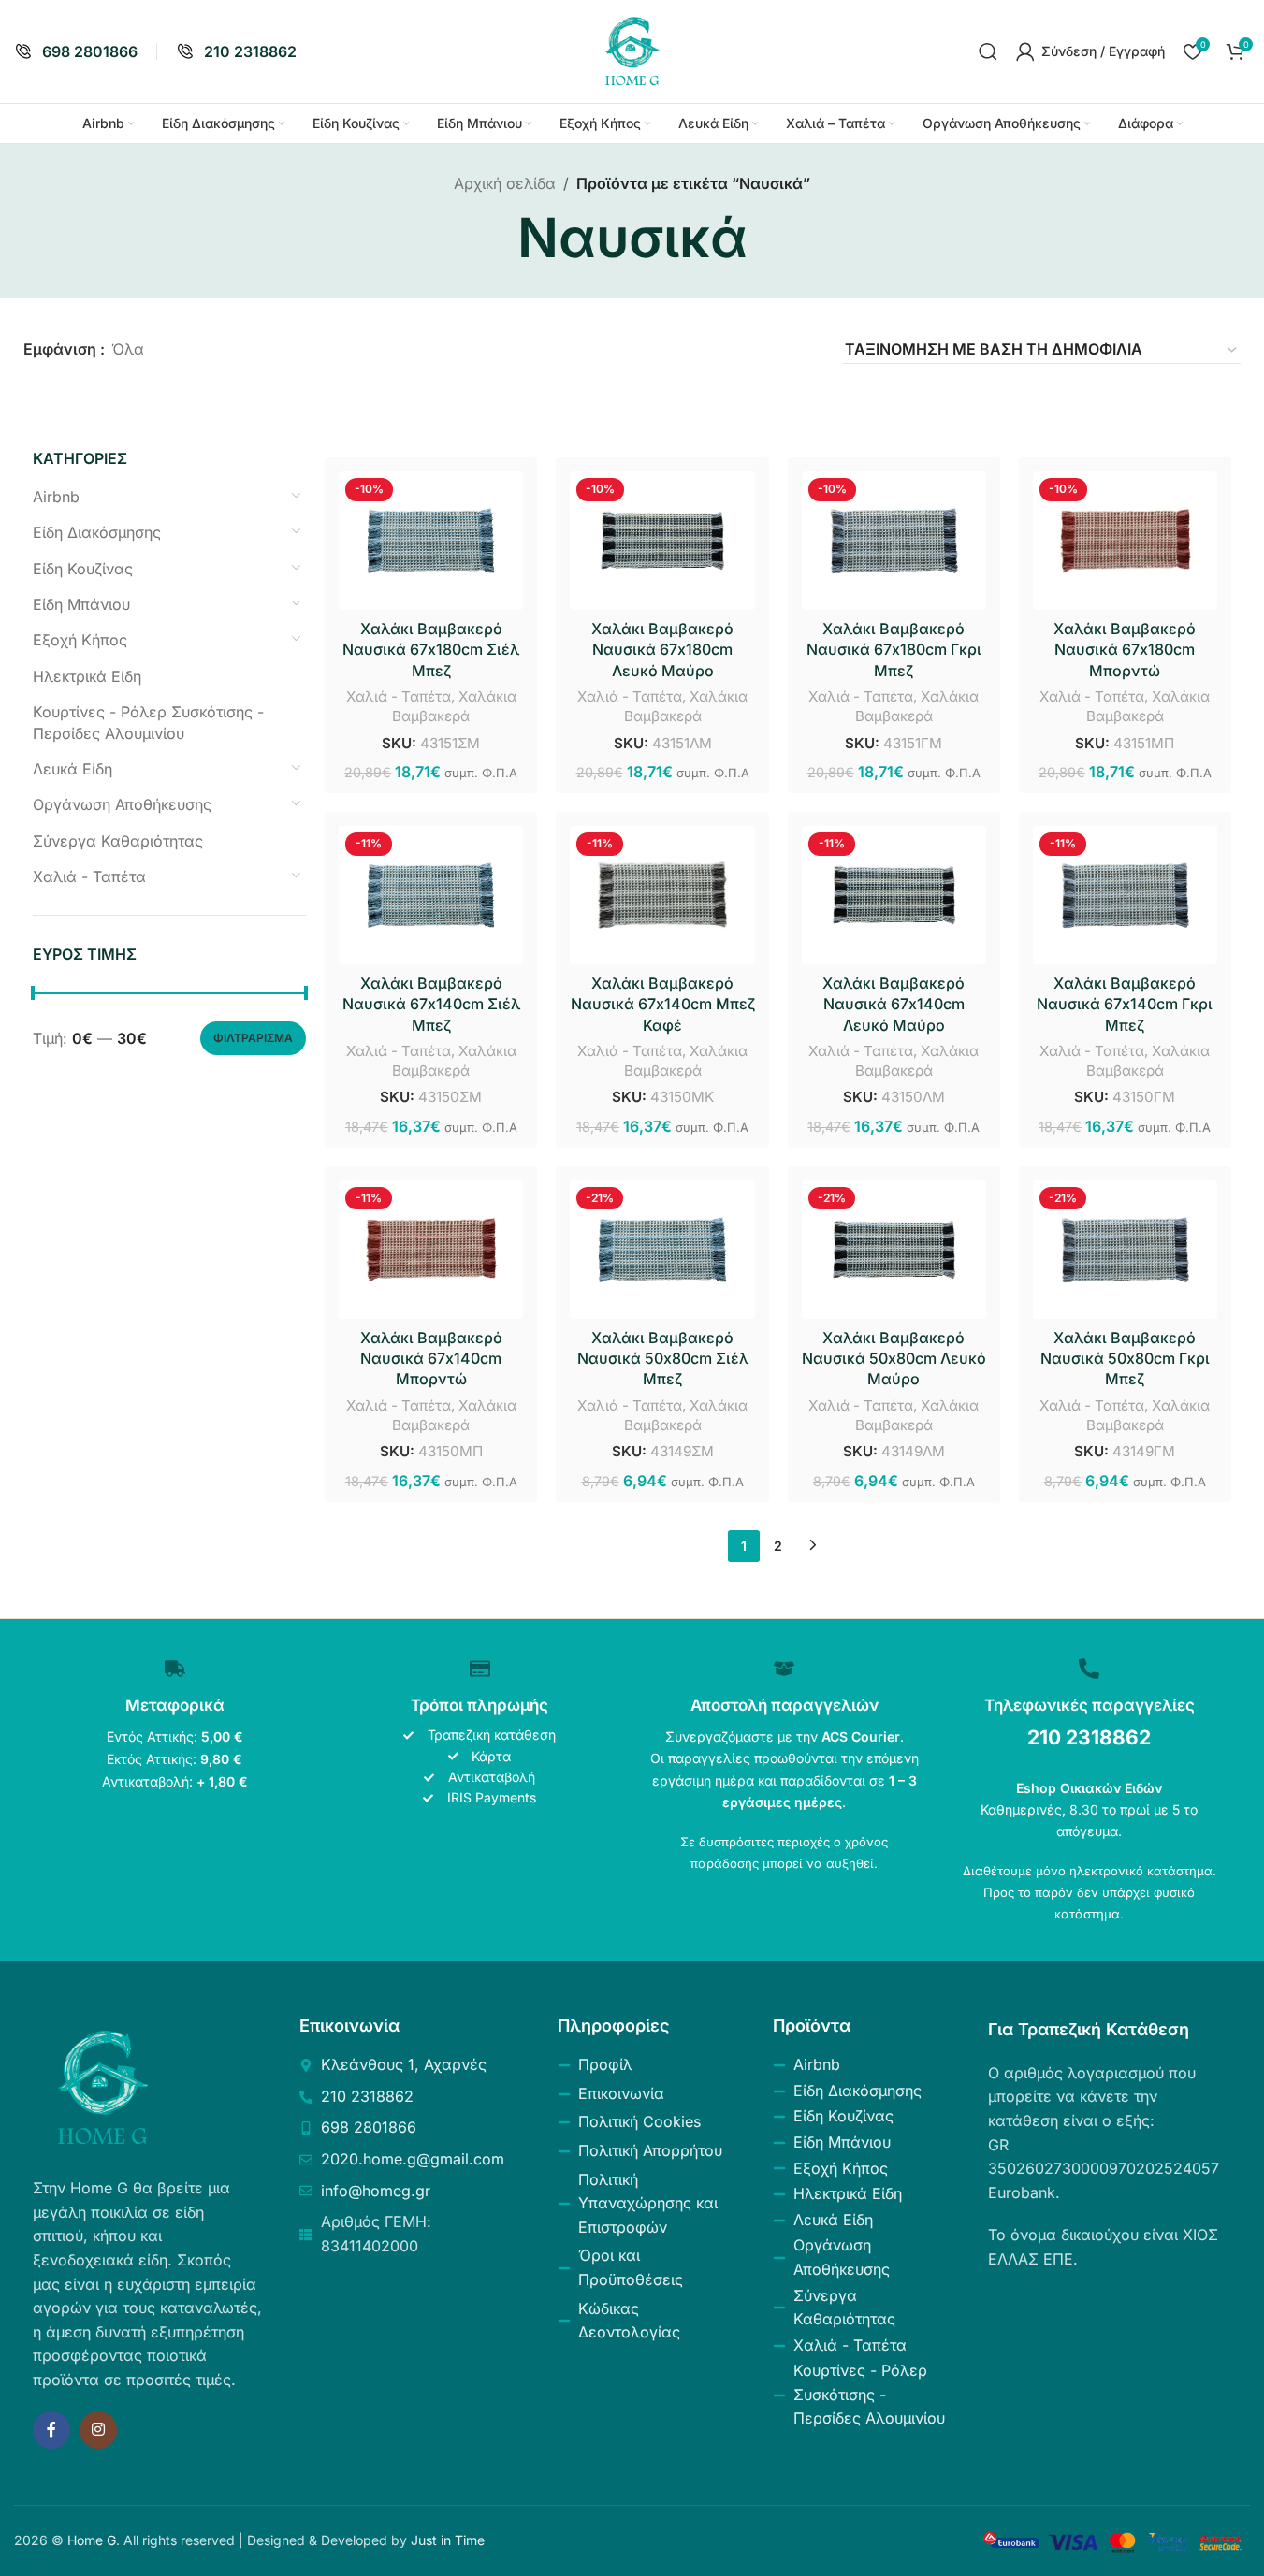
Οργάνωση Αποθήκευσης (122, 804)
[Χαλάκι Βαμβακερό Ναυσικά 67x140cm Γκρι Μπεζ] (1125, 895)
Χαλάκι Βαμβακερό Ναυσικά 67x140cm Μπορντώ (431, 1359)
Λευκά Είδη (73, 769)
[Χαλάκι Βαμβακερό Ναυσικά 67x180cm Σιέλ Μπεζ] (431, 541)
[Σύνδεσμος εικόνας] (103, 2087)
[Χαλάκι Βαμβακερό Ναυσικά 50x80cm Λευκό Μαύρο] (894, 1250)
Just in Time (448, 2540)
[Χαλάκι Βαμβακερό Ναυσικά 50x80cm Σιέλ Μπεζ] (662, 1250)
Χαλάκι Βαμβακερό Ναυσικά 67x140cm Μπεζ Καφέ (663, 1004)
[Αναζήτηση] (988, 51)
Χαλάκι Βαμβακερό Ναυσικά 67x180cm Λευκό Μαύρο (662, 650)
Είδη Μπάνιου (81, 604)
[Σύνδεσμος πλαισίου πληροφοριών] (76, 52)
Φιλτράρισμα (253, 1038)
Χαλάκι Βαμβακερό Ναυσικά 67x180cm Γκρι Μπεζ (894, 650)
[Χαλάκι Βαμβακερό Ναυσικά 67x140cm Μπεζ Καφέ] (662, 895)
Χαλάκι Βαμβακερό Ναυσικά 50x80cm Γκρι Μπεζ (1125, 1359)
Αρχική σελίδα (505, 183)
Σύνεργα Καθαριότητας (118, 841)
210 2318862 (1089, 1737)
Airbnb (56, 497)
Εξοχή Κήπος (80, 640)
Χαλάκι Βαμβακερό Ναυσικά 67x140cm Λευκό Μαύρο (894, 1004)
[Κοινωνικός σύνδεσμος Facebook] (51, 2430)
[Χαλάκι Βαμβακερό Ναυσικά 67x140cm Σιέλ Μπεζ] (431, 895)
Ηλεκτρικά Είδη (87, 676)
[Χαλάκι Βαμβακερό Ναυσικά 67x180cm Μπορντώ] (1125, 541)
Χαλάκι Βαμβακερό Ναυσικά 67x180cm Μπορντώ (1125, 650)
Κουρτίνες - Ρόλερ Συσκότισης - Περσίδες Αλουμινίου (148, 722)
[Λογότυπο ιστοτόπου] (632, 50)
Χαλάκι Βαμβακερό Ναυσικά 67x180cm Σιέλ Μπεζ (431, 650)
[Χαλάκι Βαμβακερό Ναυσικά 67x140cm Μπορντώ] (431, 1250)
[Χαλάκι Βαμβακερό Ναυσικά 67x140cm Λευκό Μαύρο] (894, 895)
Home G (92, 2540)
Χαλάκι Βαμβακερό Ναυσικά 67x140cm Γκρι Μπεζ (1125, 1004)
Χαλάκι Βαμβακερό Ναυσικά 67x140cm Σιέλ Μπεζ (431, 1004)
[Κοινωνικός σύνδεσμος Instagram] (98, 2430)
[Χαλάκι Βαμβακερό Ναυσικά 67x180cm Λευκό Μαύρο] (662, 541)
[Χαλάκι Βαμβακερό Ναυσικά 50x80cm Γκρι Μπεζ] (1125, 1250)
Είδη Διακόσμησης (97, 532)
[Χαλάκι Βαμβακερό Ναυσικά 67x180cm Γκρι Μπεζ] (894, 541)
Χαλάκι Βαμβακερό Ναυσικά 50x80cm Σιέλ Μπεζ (663, 1359)
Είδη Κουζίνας (83, 569)
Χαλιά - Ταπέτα (89, 876)
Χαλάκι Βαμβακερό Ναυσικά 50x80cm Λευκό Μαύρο (894, 1359)
